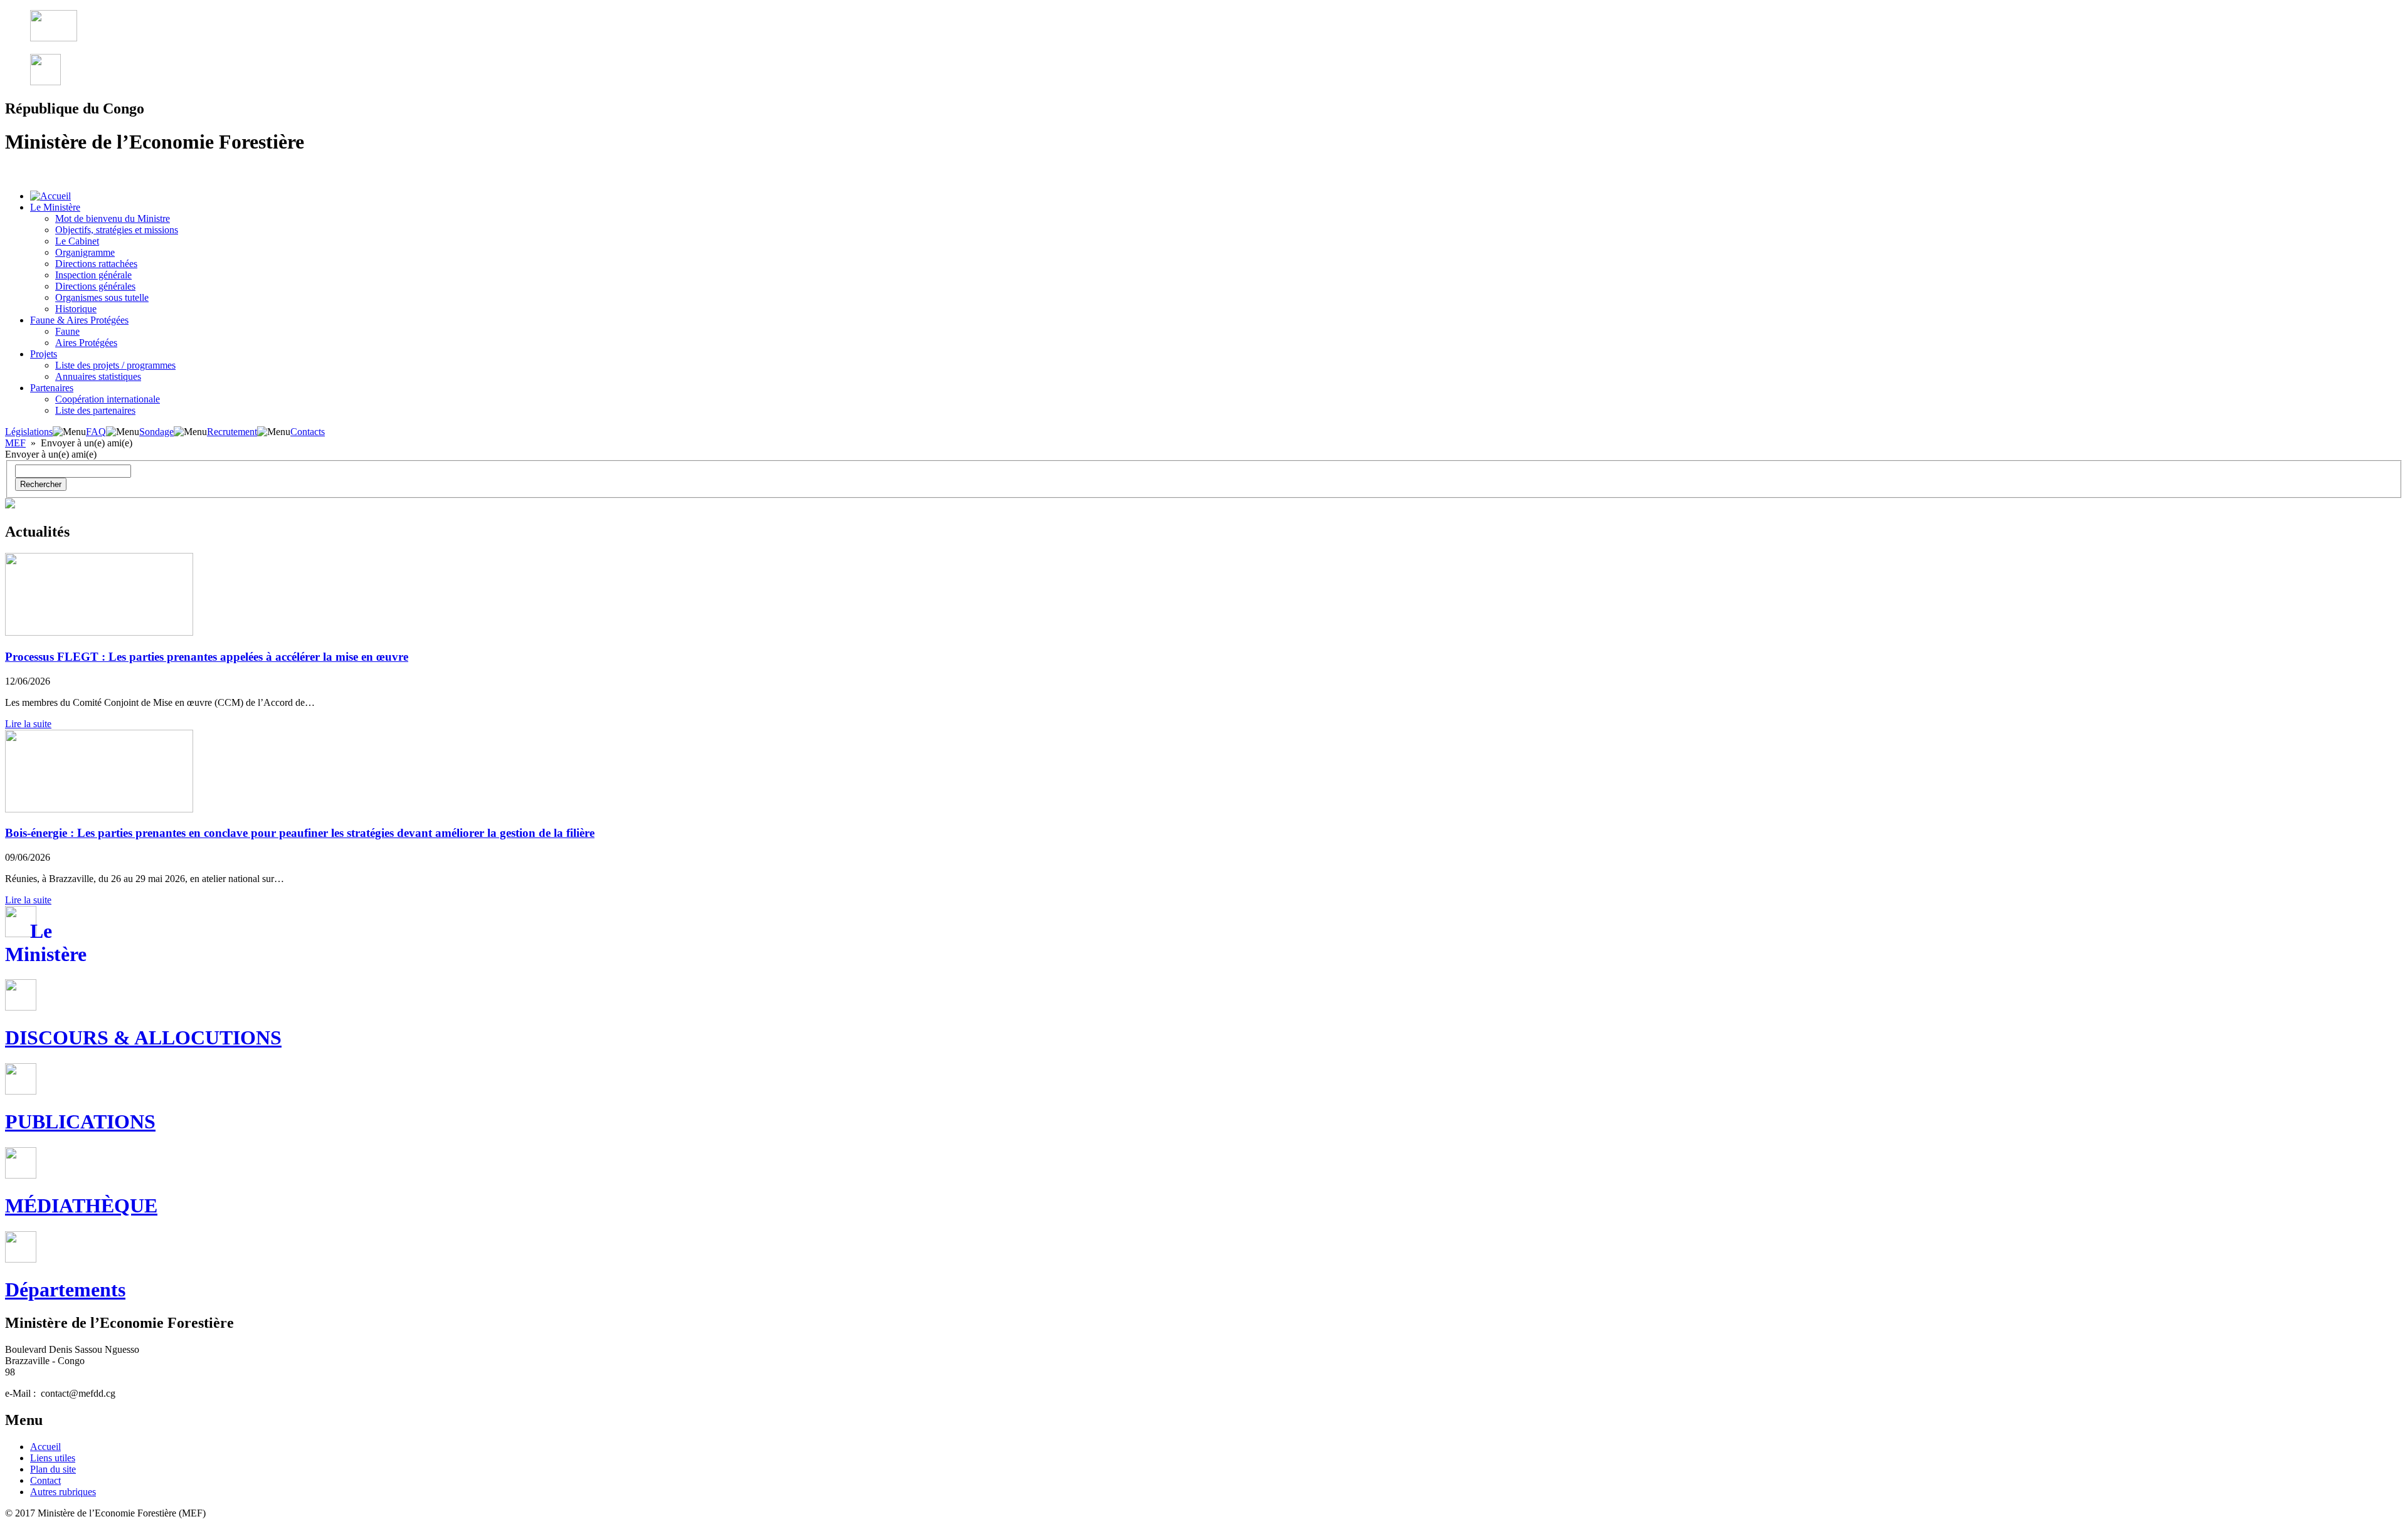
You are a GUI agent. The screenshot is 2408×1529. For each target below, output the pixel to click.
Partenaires (52, 388)
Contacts (308, 432)
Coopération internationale (108, 399)
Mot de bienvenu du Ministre (113, 218)
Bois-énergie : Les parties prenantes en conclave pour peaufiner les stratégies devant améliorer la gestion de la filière (300, 833)
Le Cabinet (77, 241)
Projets (44, 354)
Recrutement (232, 432)
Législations (29, 432)
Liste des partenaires (95, 410)
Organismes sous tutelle (102, 297)
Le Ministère (55, 207)
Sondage (156, 432)
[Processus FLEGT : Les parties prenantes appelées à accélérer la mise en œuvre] (99, 632)
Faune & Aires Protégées (79, 320)
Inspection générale (93, 275)
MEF (15, 443)
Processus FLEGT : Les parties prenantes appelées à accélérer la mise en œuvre (207, 657)
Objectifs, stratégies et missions (117, 230)
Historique (76, 309)
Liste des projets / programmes (115, 365)
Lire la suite (28, 724)
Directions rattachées (96, 264)
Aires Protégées (86, 343)
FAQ (96, 432)
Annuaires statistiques (98, 376)
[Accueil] (50, 196)
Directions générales (95, 286)
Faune (67, 331)
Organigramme (85, 252)
